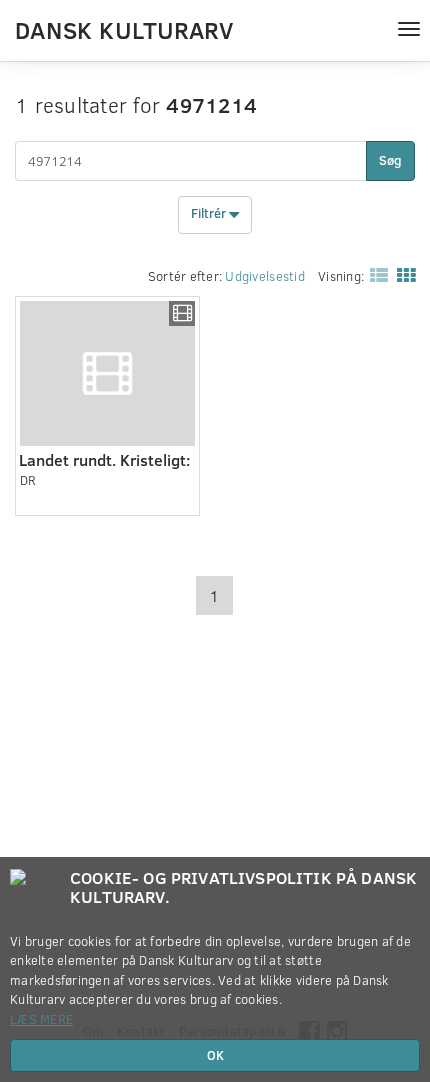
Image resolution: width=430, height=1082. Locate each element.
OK (215, 1055)
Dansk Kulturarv (124, 29)
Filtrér (210, 214)
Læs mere (41, 1019)
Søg (390, 160)
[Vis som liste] (375, 274)
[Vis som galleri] (402, 274)
